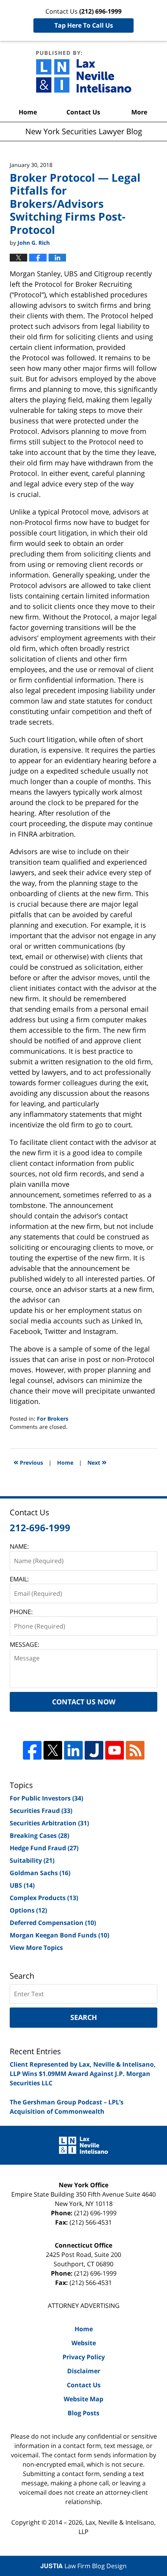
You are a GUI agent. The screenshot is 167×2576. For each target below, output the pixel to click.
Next (97, 1462)
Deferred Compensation (53, 1923)
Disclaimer (84, 2371)
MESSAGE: (24, 1644)
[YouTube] (115, 1750)
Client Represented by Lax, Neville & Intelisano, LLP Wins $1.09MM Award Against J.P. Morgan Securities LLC (83, 2074)
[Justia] (94, 1750)
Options (28, 1910)
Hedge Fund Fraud (44, 1848)
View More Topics (36, 1948)
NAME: (19, 1546)
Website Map (83, 2399)
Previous (28, 1462)
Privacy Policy (84, 2357)
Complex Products (44, 1898)
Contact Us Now (84, 1702)
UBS (22, 1885)
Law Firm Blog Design (83, 2566)
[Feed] (135, 1750)
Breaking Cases (39, 1835)
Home (28, 112)
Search (84, 2017)
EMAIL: (19, 1579)
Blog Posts (83, 2413)
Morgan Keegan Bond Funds (59, 1935)
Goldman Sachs (40, 1873)
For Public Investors (46, 1798)
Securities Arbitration (49, 1823)
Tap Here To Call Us (84, 25)
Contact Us (83, 112)
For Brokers (53, 1419)
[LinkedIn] (73, 1750)
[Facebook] (32, 1750)
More (139, 112)
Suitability (32, 1860)
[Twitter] (53, 1750)
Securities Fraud (41, 1811)
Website (84, 2343)
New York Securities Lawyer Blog (84, 72)
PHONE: (21, 1612)
